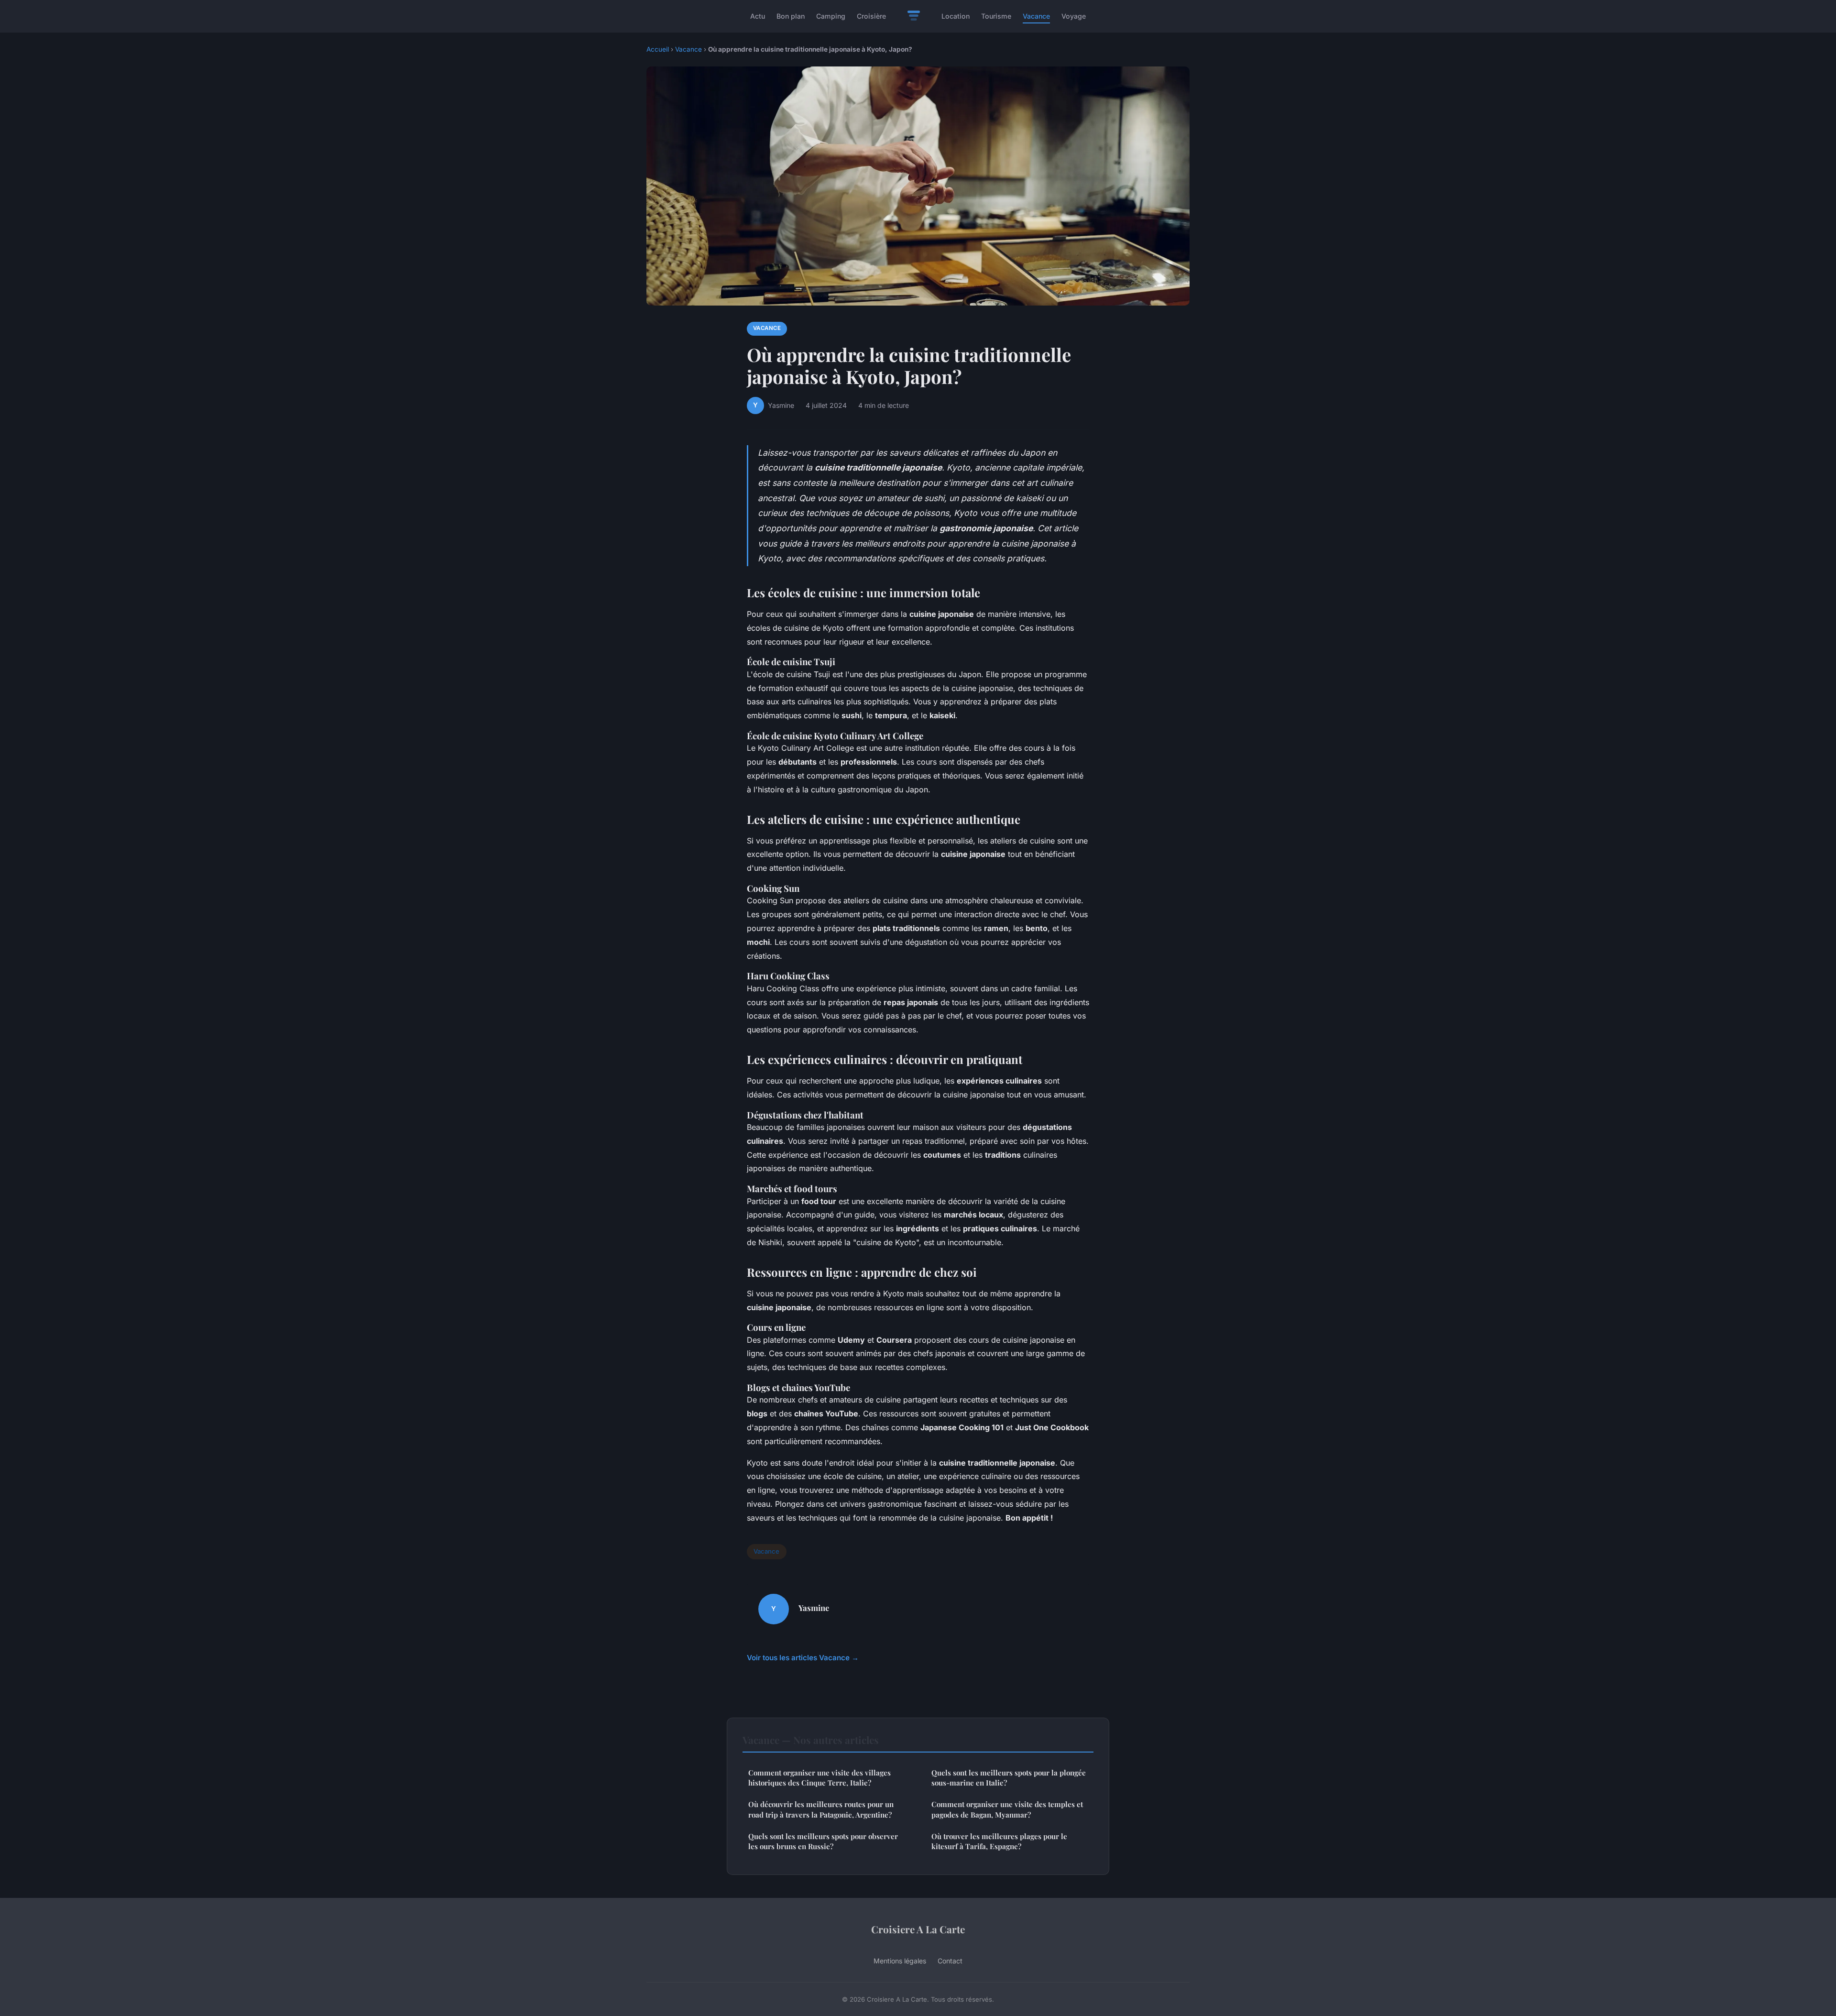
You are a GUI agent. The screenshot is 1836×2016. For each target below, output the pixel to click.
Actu (758, 16)
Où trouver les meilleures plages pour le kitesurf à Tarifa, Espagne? (999, 1841)
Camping (831, 16)
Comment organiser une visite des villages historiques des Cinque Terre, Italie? (820, 1778)
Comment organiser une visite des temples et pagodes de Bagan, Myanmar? (1007, 1809)
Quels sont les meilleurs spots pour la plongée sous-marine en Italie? (1009, 1778)
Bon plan (791, 16)
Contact (950, 1961)
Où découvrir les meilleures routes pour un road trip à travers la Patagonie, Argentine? (821, 1809)
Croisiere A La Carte (918, 1929)
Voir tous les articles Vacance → (803, 1658)
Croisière (871, 16)
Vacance (1036, 16)
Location (956, 16)
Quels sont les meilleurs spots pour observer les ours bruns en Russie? (823, 1841)
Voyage (1074, 16)
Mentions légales (900, 1961)
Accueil (658, 49)
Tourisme (996, 16)
